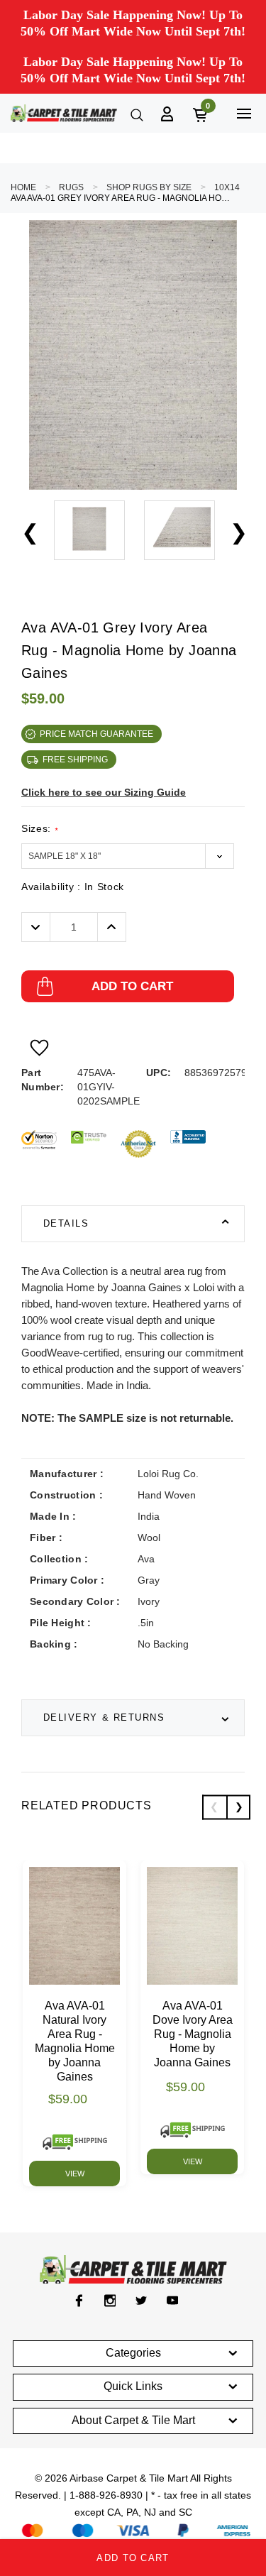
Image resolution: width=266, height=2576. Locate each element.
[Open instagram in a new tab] (110, 2301)
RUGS (71, 187)
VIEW (75, 2174)
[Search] (135, 114)
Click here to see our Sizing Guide (104, 792)
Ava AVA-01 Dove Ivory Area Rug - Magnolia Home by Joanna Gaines (193, 2034)
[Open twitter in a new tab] (142, 2301)
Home (23, 187)
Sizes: (40, 829)
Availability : (73, 887)
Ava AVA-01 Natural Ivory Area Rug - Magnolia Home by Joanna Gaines (75, 2041)
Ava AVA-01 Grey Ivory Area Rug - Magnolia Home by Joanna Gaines (121, 198)
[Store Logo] (64, 113)
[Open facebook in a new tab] (79, 2301)
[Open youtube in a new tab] (173, 2301)
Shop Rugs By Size (149, 187)
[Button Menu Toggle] (244, 113)
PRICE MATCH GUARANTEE (96, 734)
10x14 (227, 187)
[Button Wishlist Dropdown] (39, 1048)
